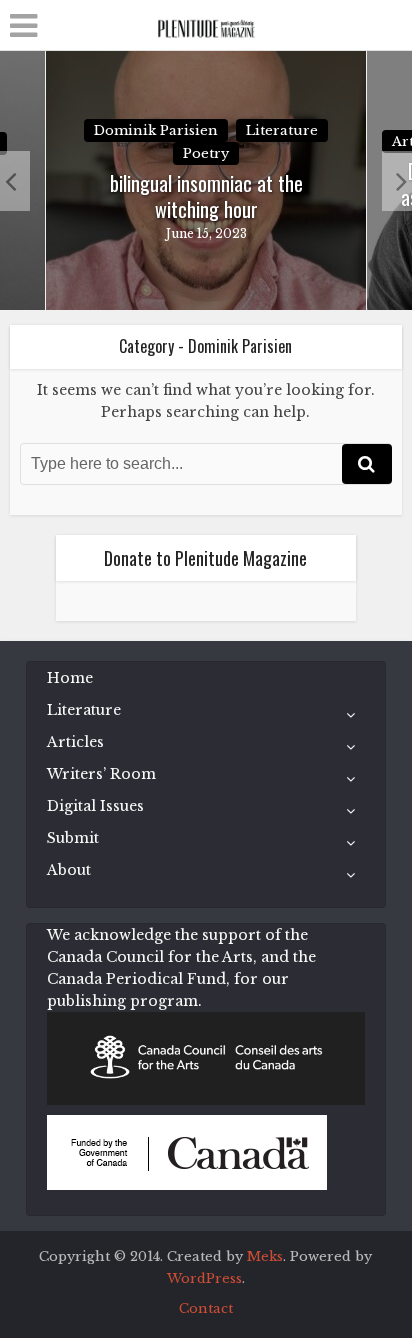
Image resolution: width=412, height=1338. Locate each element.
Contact (206, 1308)
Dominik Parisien (156, 130)
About (69, 870)
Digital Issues (95, 806)
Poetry (206, 153)
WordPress (204, 1278)
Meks (265, 1256)
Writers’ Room (101, 774)
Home (70, 678)
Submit (73, 838)
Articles (75, 742)
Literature (282, 130)
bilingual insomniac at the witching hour (206, 196)
